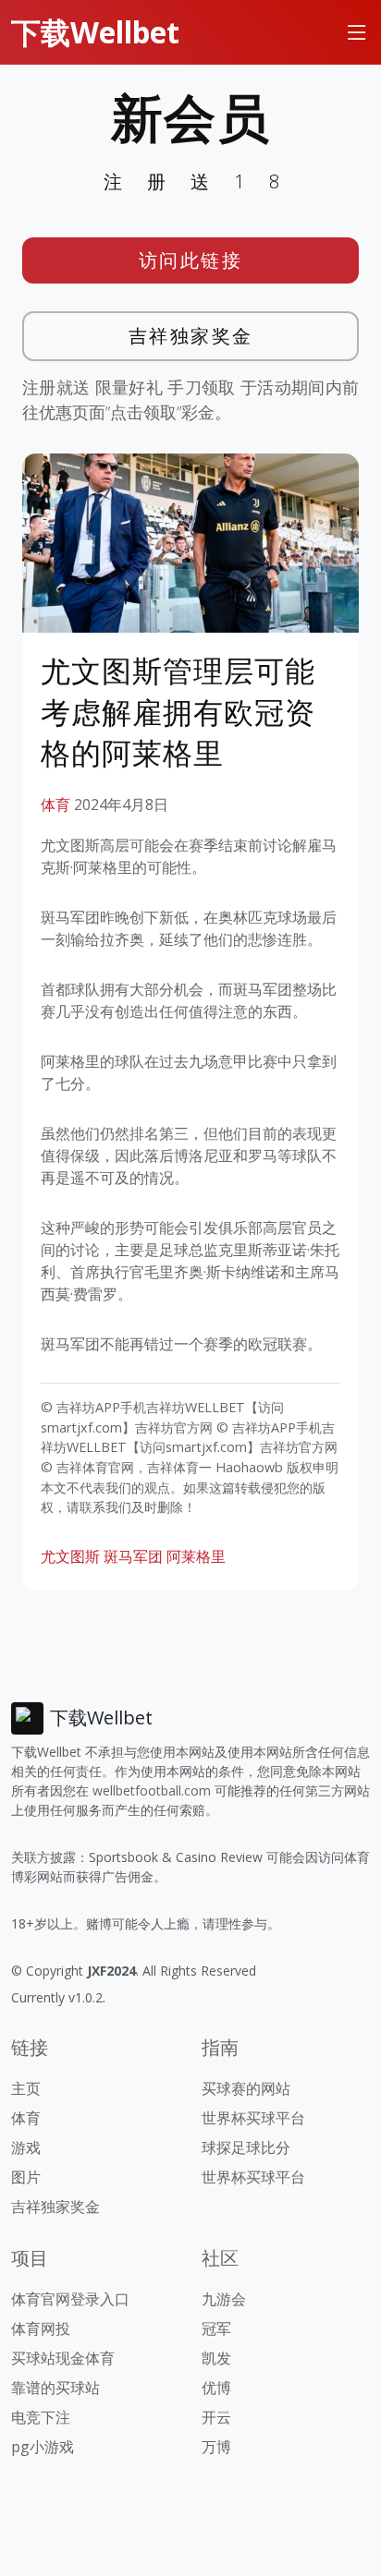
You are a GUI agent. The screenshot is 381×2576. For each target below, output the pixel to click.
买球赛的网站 (246, 2088)
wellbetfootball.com (152, 1790)
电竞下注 (41, 2417)
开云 (216, 2417)
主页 (26, 2088)
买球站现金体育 (63, 2358)
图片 (26, 2177)
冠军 (216, 2328)
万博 (216, 2447)
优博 (216, 2388)
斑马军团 (133, 1556)
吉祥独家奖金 (191, 336)
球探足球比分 (246, 2147)
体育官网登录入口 (70, 2299)
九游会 (224, 2299)
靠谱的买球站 (55, 2388)
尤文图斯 (70, 1556)
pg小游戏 (43, 2447)
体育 (55, 804)
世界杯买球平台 (253, 2118)
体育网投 (41, 2328)
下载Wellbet (95, 32)
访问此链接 (191, 260)
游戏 (26, 2147)
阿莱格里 (196, 1556)
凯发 (216, 2358)
